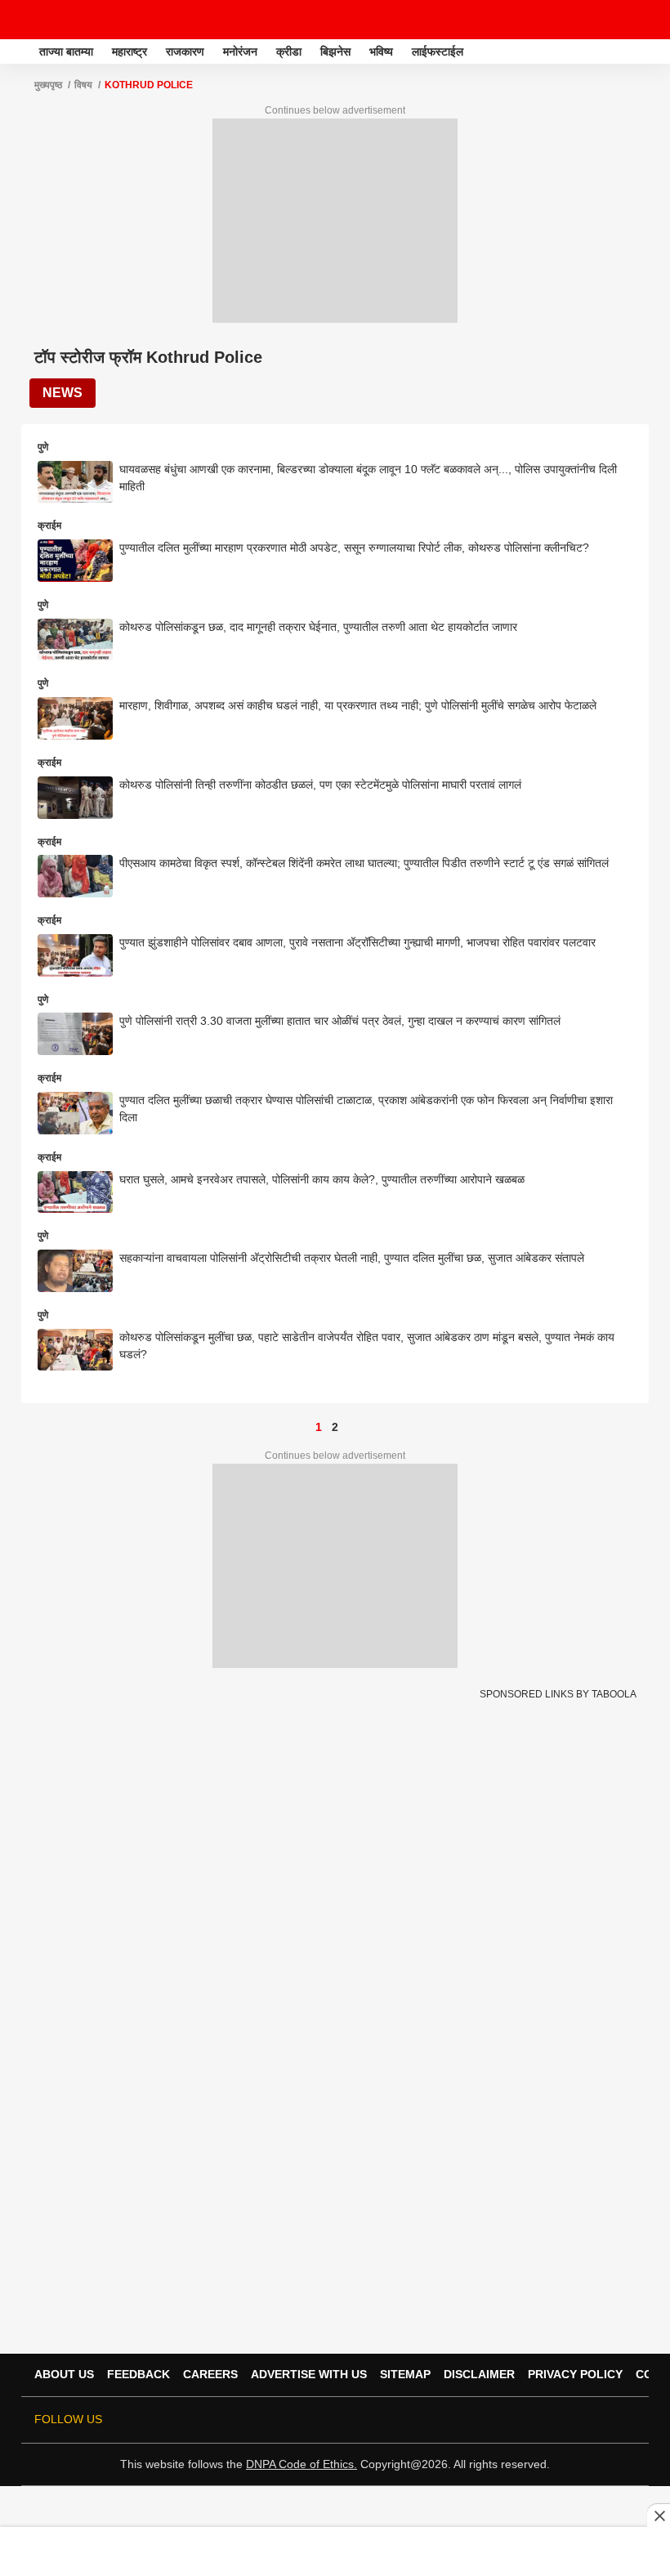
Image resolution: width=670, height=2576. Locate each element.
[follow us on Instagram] (580, 2420)
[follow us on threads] (534, 2420)
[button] (656, 49)
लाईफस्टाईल (438, 51)
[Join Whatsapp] (626, 2420)
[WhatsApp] (647, 20)
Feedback (138, 2374)
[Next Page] (351, 1427)
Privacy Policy (575, 2374)
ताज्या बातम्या (66, 51)
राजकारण (185, 51)
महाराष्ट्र (130, 51)
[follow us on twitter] (489, 2420)
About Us (64, 2374)
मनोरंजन (240, 51)
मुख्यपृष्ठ (48, 85)
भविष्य (381, 51)
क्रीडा (289, 51)
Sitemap (405, 2374)
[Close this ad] (659, 2516)
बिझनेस (335, 51)
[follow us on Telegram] (603, 2420)
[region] (335, 2551)
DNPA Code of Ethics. (301, 2464)
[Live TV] (619, 20)
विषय (83, 85)
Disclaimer (479, 2374)
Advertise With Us (309, 2374)
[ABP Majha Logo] (56, 20)
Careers (210, 2374)
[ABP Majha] (18, 51)
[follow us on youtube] (557, 2420)
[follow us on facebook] (511, 2420)
